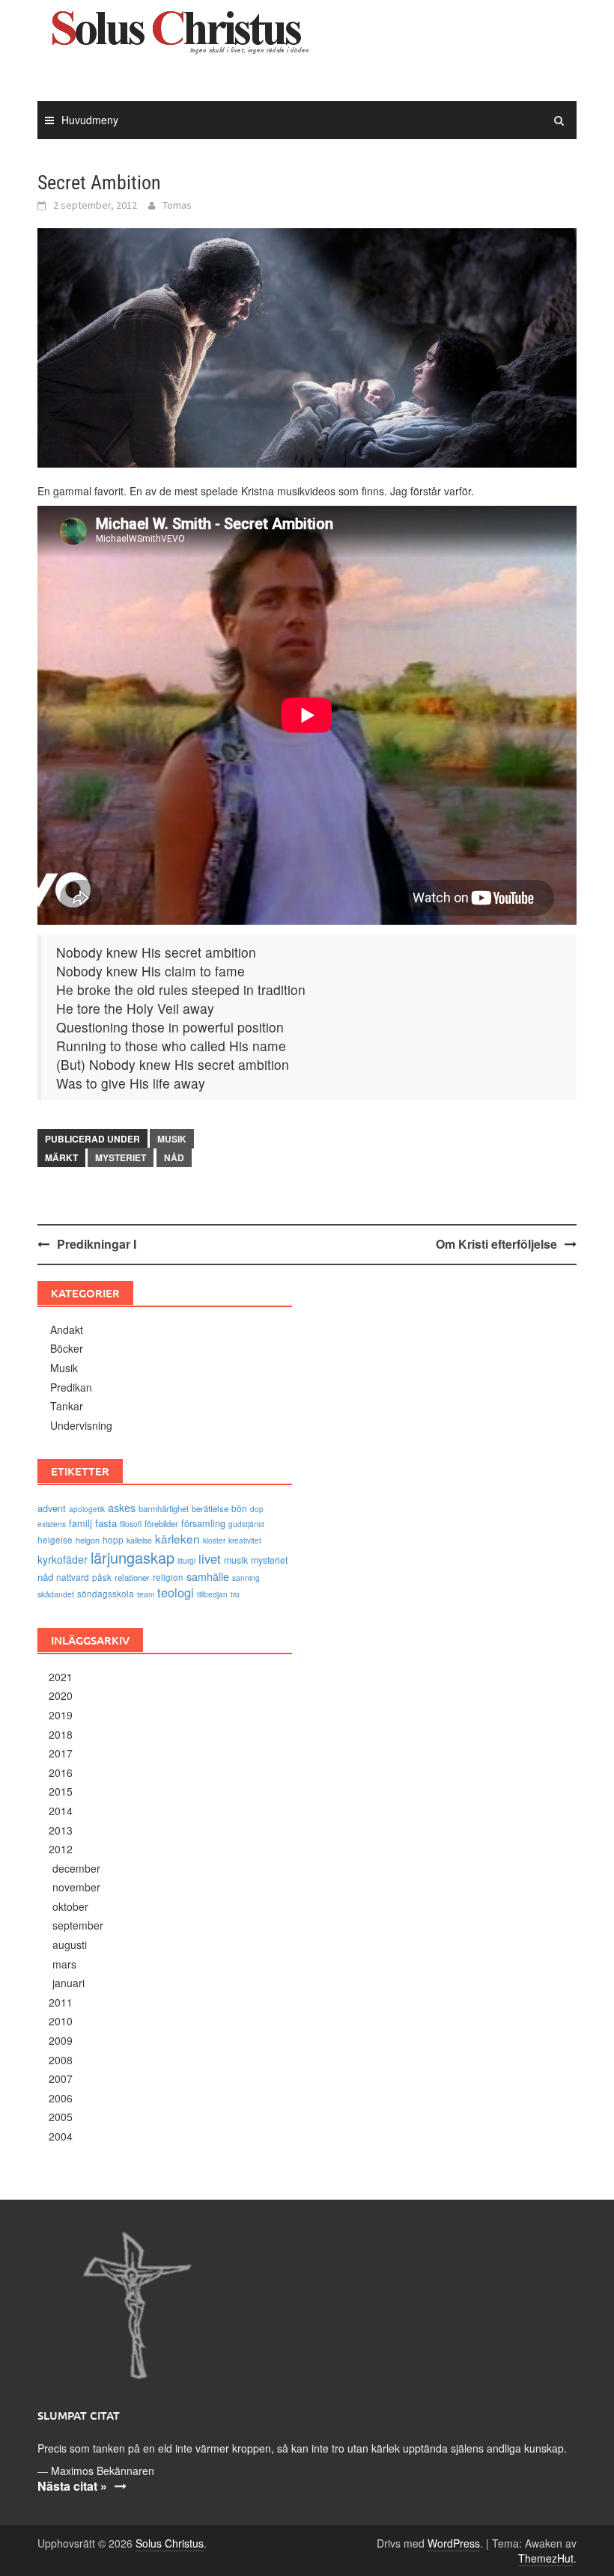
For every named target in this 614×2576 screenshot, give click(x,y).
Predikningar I (97, 1244)
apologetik (87, 1509)
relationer (132, 1577)
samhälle (208, 1576)
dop (257, 1509)
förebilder (161, 1523)
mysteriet (121, 1157)
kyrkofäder (63, 1559)
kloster (214, 1541)
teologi (176, 1592)
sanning (246, 1578)
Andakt (67, 1330)
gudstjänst (246, 1524)
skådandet (56, 1594)
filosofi (131, 1524)
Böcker (67, 1348)
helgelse (55, 1540)
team (146, 1594)
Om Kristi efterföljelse (496, 1244)
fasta (106, 1523)
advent (52, 1508)
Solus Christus (170, 2543)
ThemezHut (546, 2558)
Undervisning (81, 1425)
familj (80, 1523)
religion (168, 1577)
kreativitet (245, 1541)
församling (203, 1523)
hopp (113, 1540)
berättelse (210, 1508)
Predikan (71, 1387)
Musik (172, 1139)
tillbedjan (212, 1594)
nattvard (73, 1577)
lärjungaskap (133, 1557)
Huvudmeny (90, 120)
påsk (102, 1577)
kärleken (177, 1538)
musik (236, 1560)
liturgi (186, 1561)
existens (52, 1524)
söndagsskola (106, 1594)
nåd (174, 1157)
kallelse (139, 1540)
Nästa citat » (72, 2486)
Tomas (177, 205)
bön (239, 1508)
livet (210, 1558)
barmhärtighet (164, 1508)
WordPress (454, 2543)
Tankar (67, 1406)
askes (122, 1507)
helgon (88, 1540)
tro (235, 1594)
